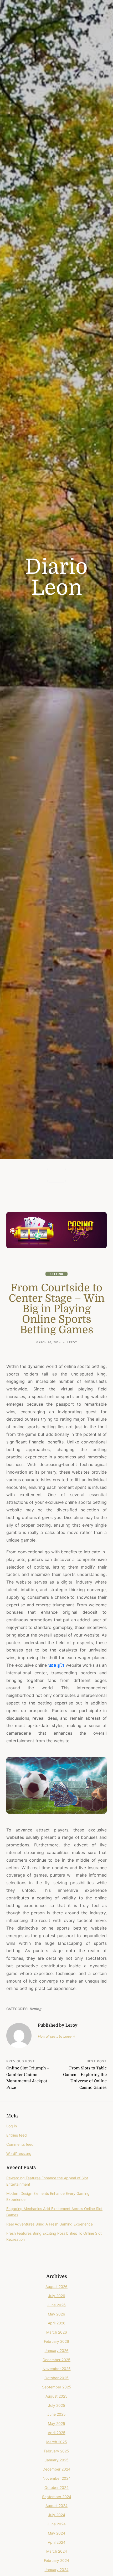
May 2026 (56, 2314)
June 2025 (56, 2414)
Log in (12, 2126)
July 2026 (57, 2296)
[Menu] (56, 1175)
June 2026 (56, 2305)
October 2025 (56, 2378)
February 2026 (56, 2341)
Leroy (72, 1342)
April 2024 (57, 2542)
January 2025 (57, 2460)
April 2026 (57, 2323)
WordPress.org (19, 2153)
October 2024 (56, 2487)
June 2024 (56, 2524)
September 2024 (57, 2497)
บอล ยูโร (56, 1665)
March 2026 (57, 2332)
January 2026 (57, 2351)
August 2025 (56, 2396)
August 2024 (56, 2506)
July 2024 (57, 2515)
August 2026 (56, 2286)
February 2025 (56, 2451)
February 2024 (56, 2560)
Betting (56, 1274)
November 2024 (57, 2478)
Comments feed (20, 2144)
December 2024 (56, 2469)
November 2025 (57, 2369)
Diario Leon (56, 577)
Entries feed (17, 2135)
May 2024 (56, 2533)
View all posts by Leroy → (57, 2036)
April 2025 (57, 2433)
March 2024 (57, 2551)
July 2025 (57, 2405)
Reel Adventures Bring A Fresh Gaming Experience (50, 2224)
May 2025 (56, 2423)
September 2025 (57, 2387)
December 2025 (56, 2360)
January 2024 (57, 2570)
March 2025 (57, 2442)
